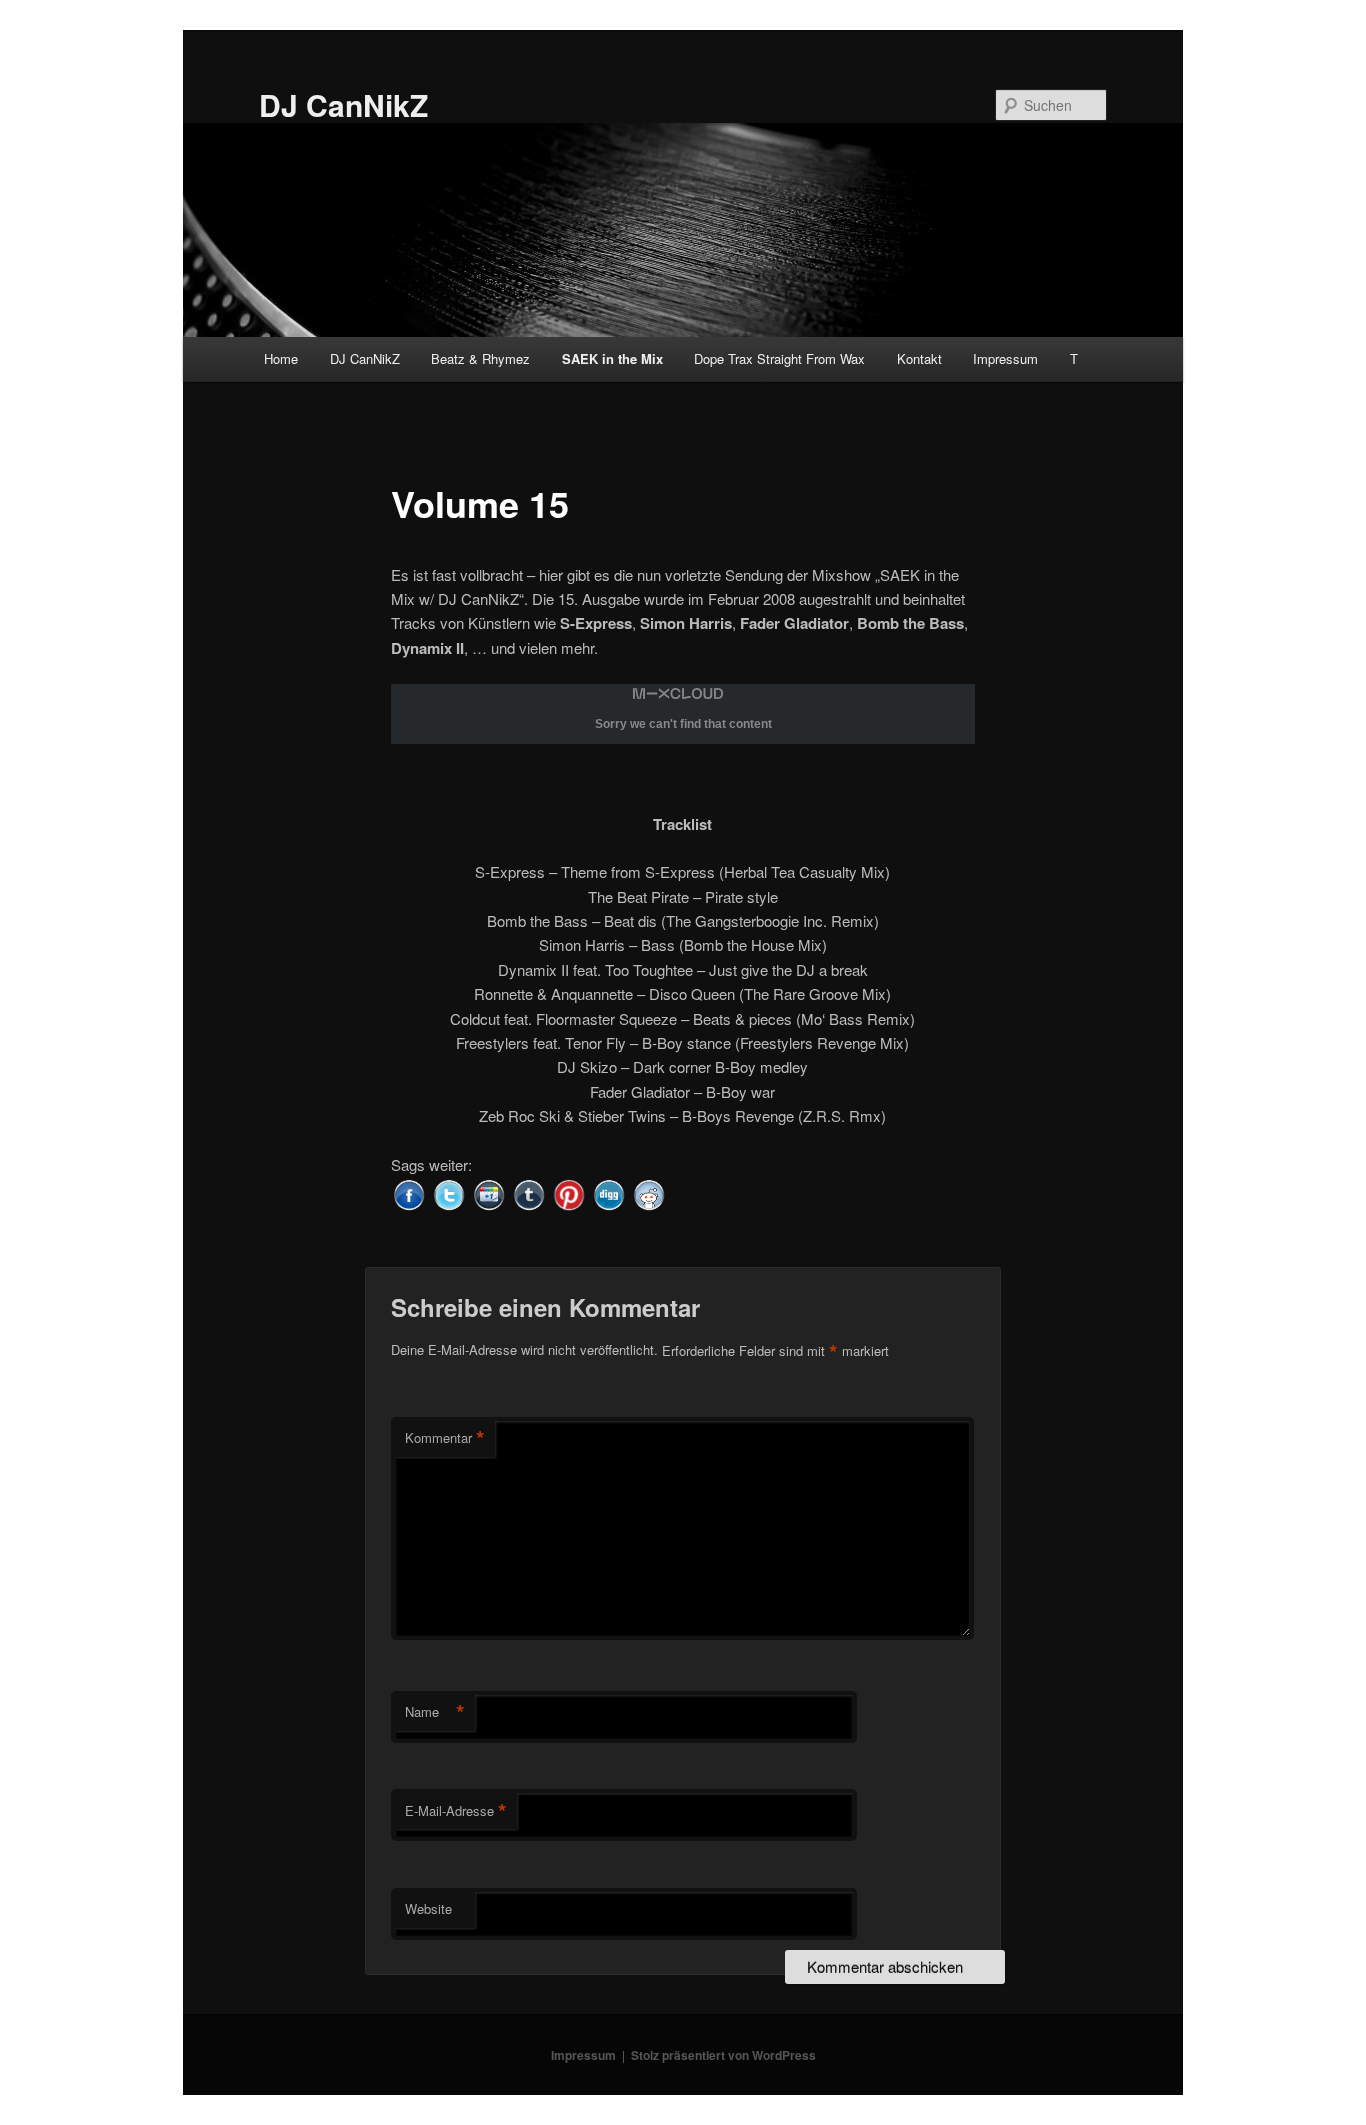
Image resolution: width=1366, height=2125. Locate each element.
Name (435, 1712)
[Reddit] (649, 1192)
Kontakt (919, 358)
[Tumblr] (529, 1192)
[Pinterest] (569, 1192)
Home (281, 358)
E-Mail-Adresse (456, 1811)
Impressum (1005, 358)
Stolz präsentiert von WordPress (723, 2055)
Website (428, 1908)
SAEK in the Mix (612, 358)
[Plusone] (489, 1192)
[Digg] (609, 1192)
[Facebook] (409, 1192)
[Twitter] (449, 1192)
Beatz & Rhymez (480, 358)
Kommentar (445, 1438)
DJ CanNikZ (343, 104)
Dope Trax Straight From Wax (779, 358)
